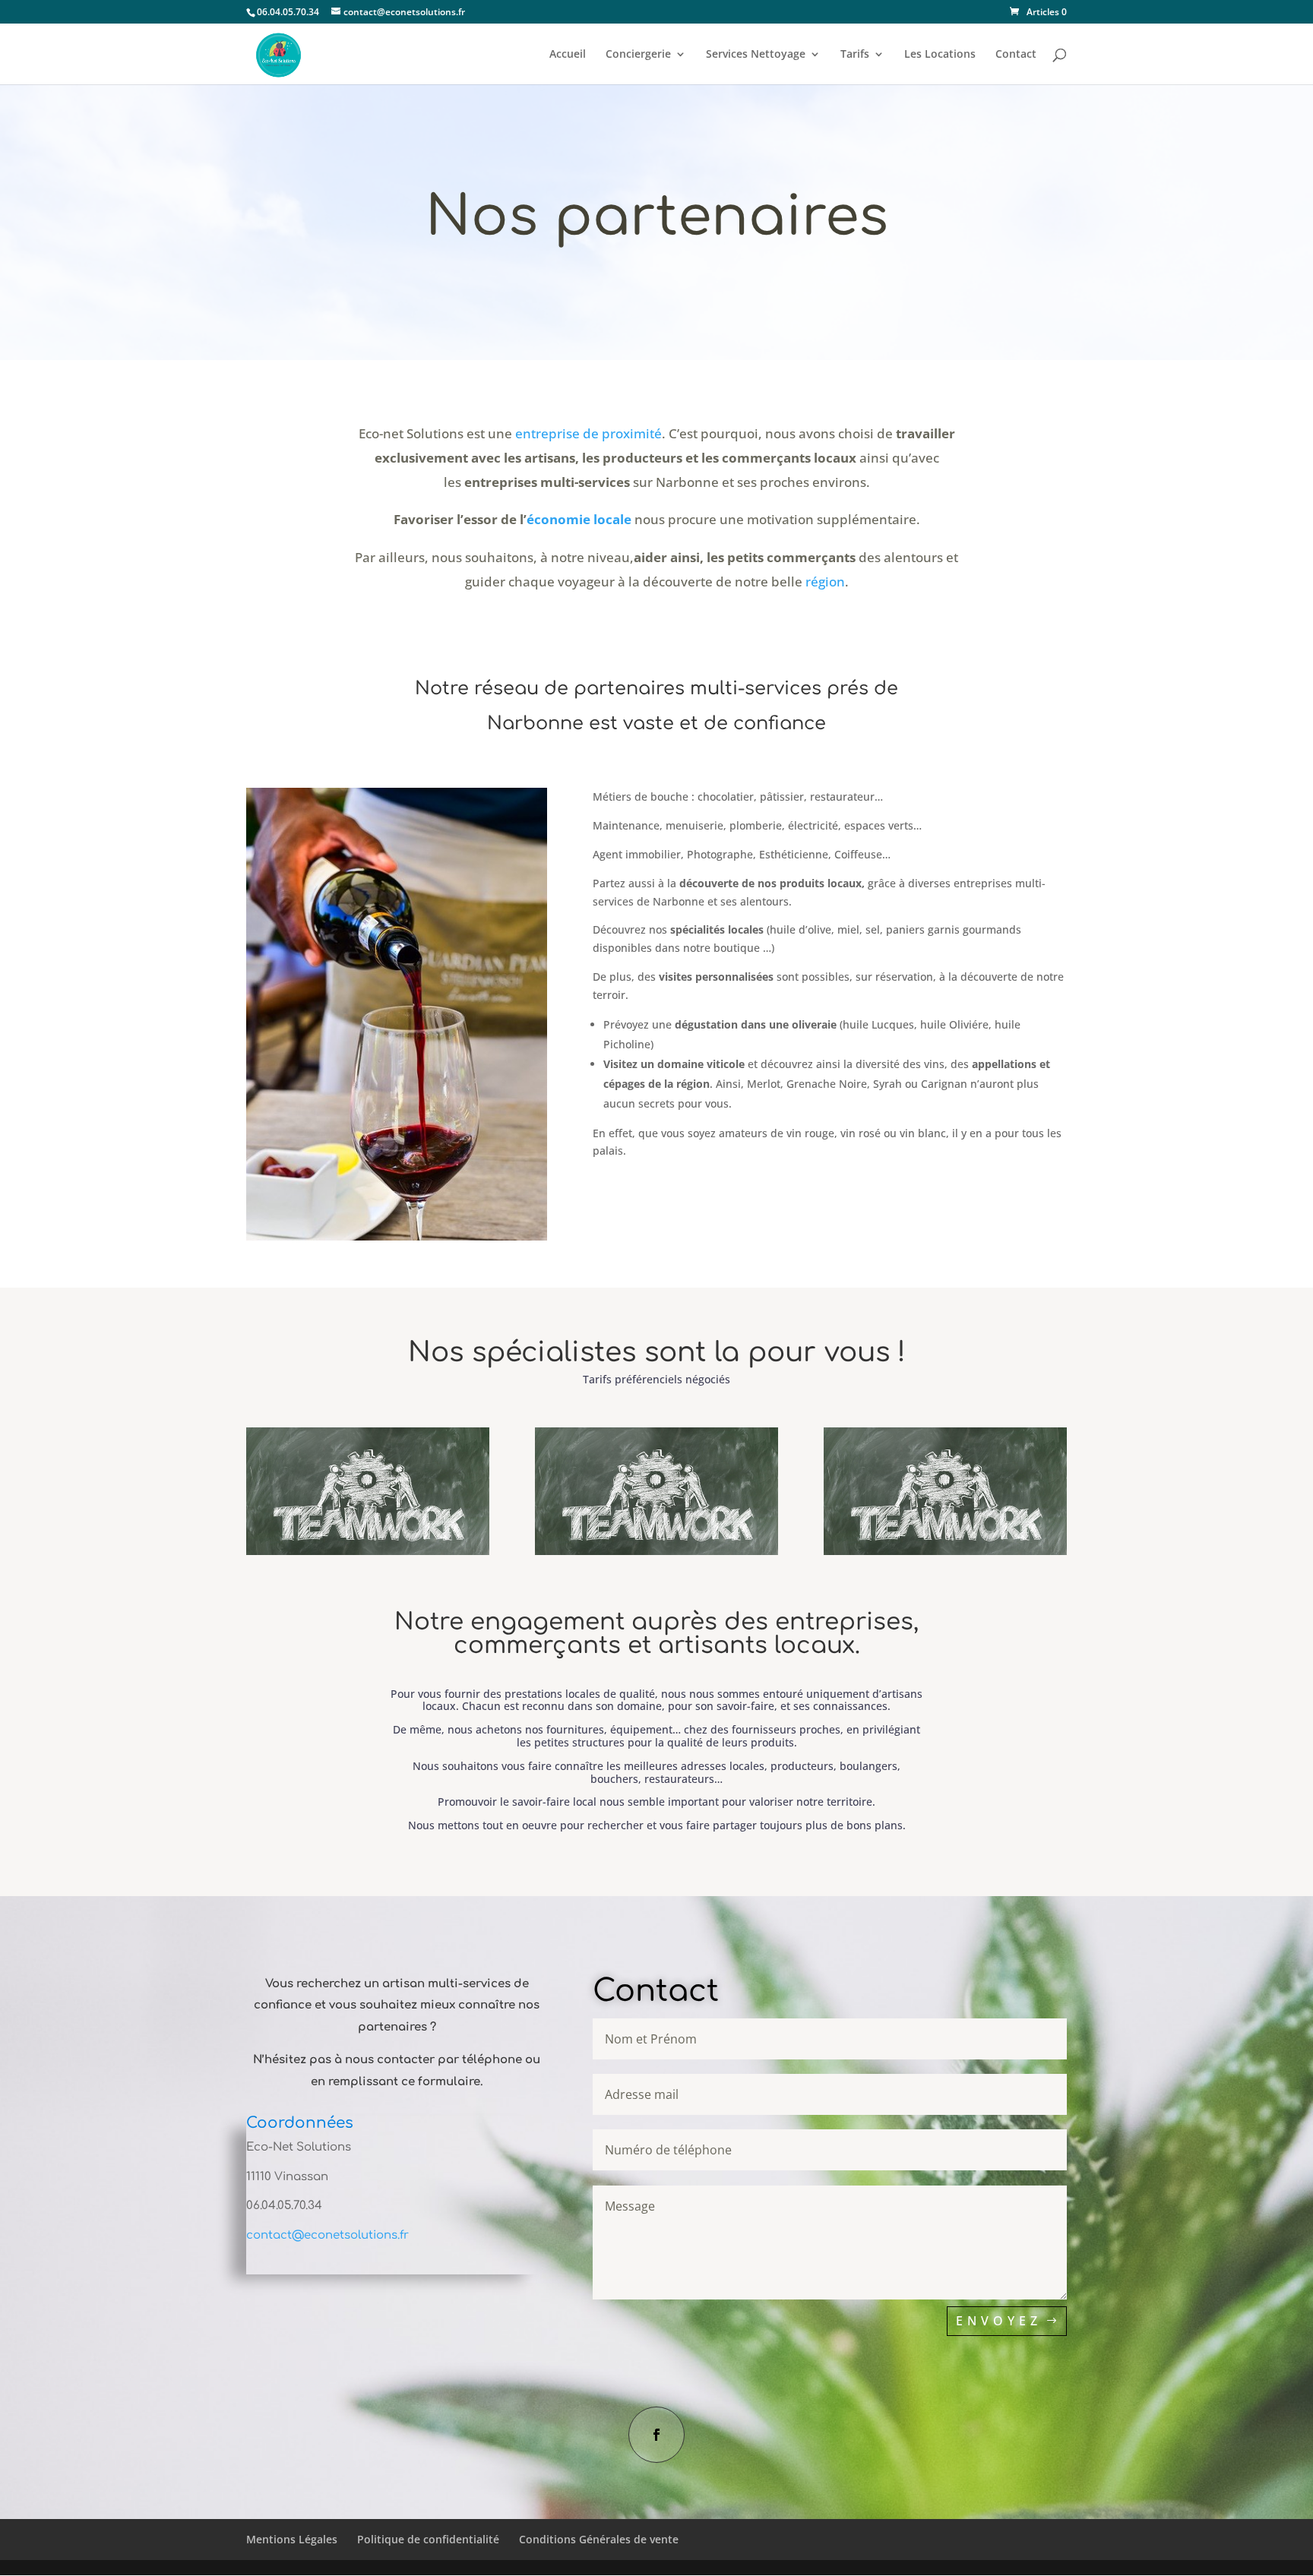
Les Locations (940, 55)
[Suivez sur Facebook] (656, 2435)
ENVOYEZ (999, 2321)
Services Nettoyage (756, 55)
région (825, 582)
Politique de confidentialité (428, 2539)
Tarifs (855, 55)
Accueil (568, 55)
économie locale (579, 519)
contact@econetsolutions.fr (327, 2235)
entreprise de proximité (588, 433)
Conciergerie (638, 55)
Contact (1016, 55)
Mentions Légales (292, 2539)
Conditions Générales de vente (599, 2539)
